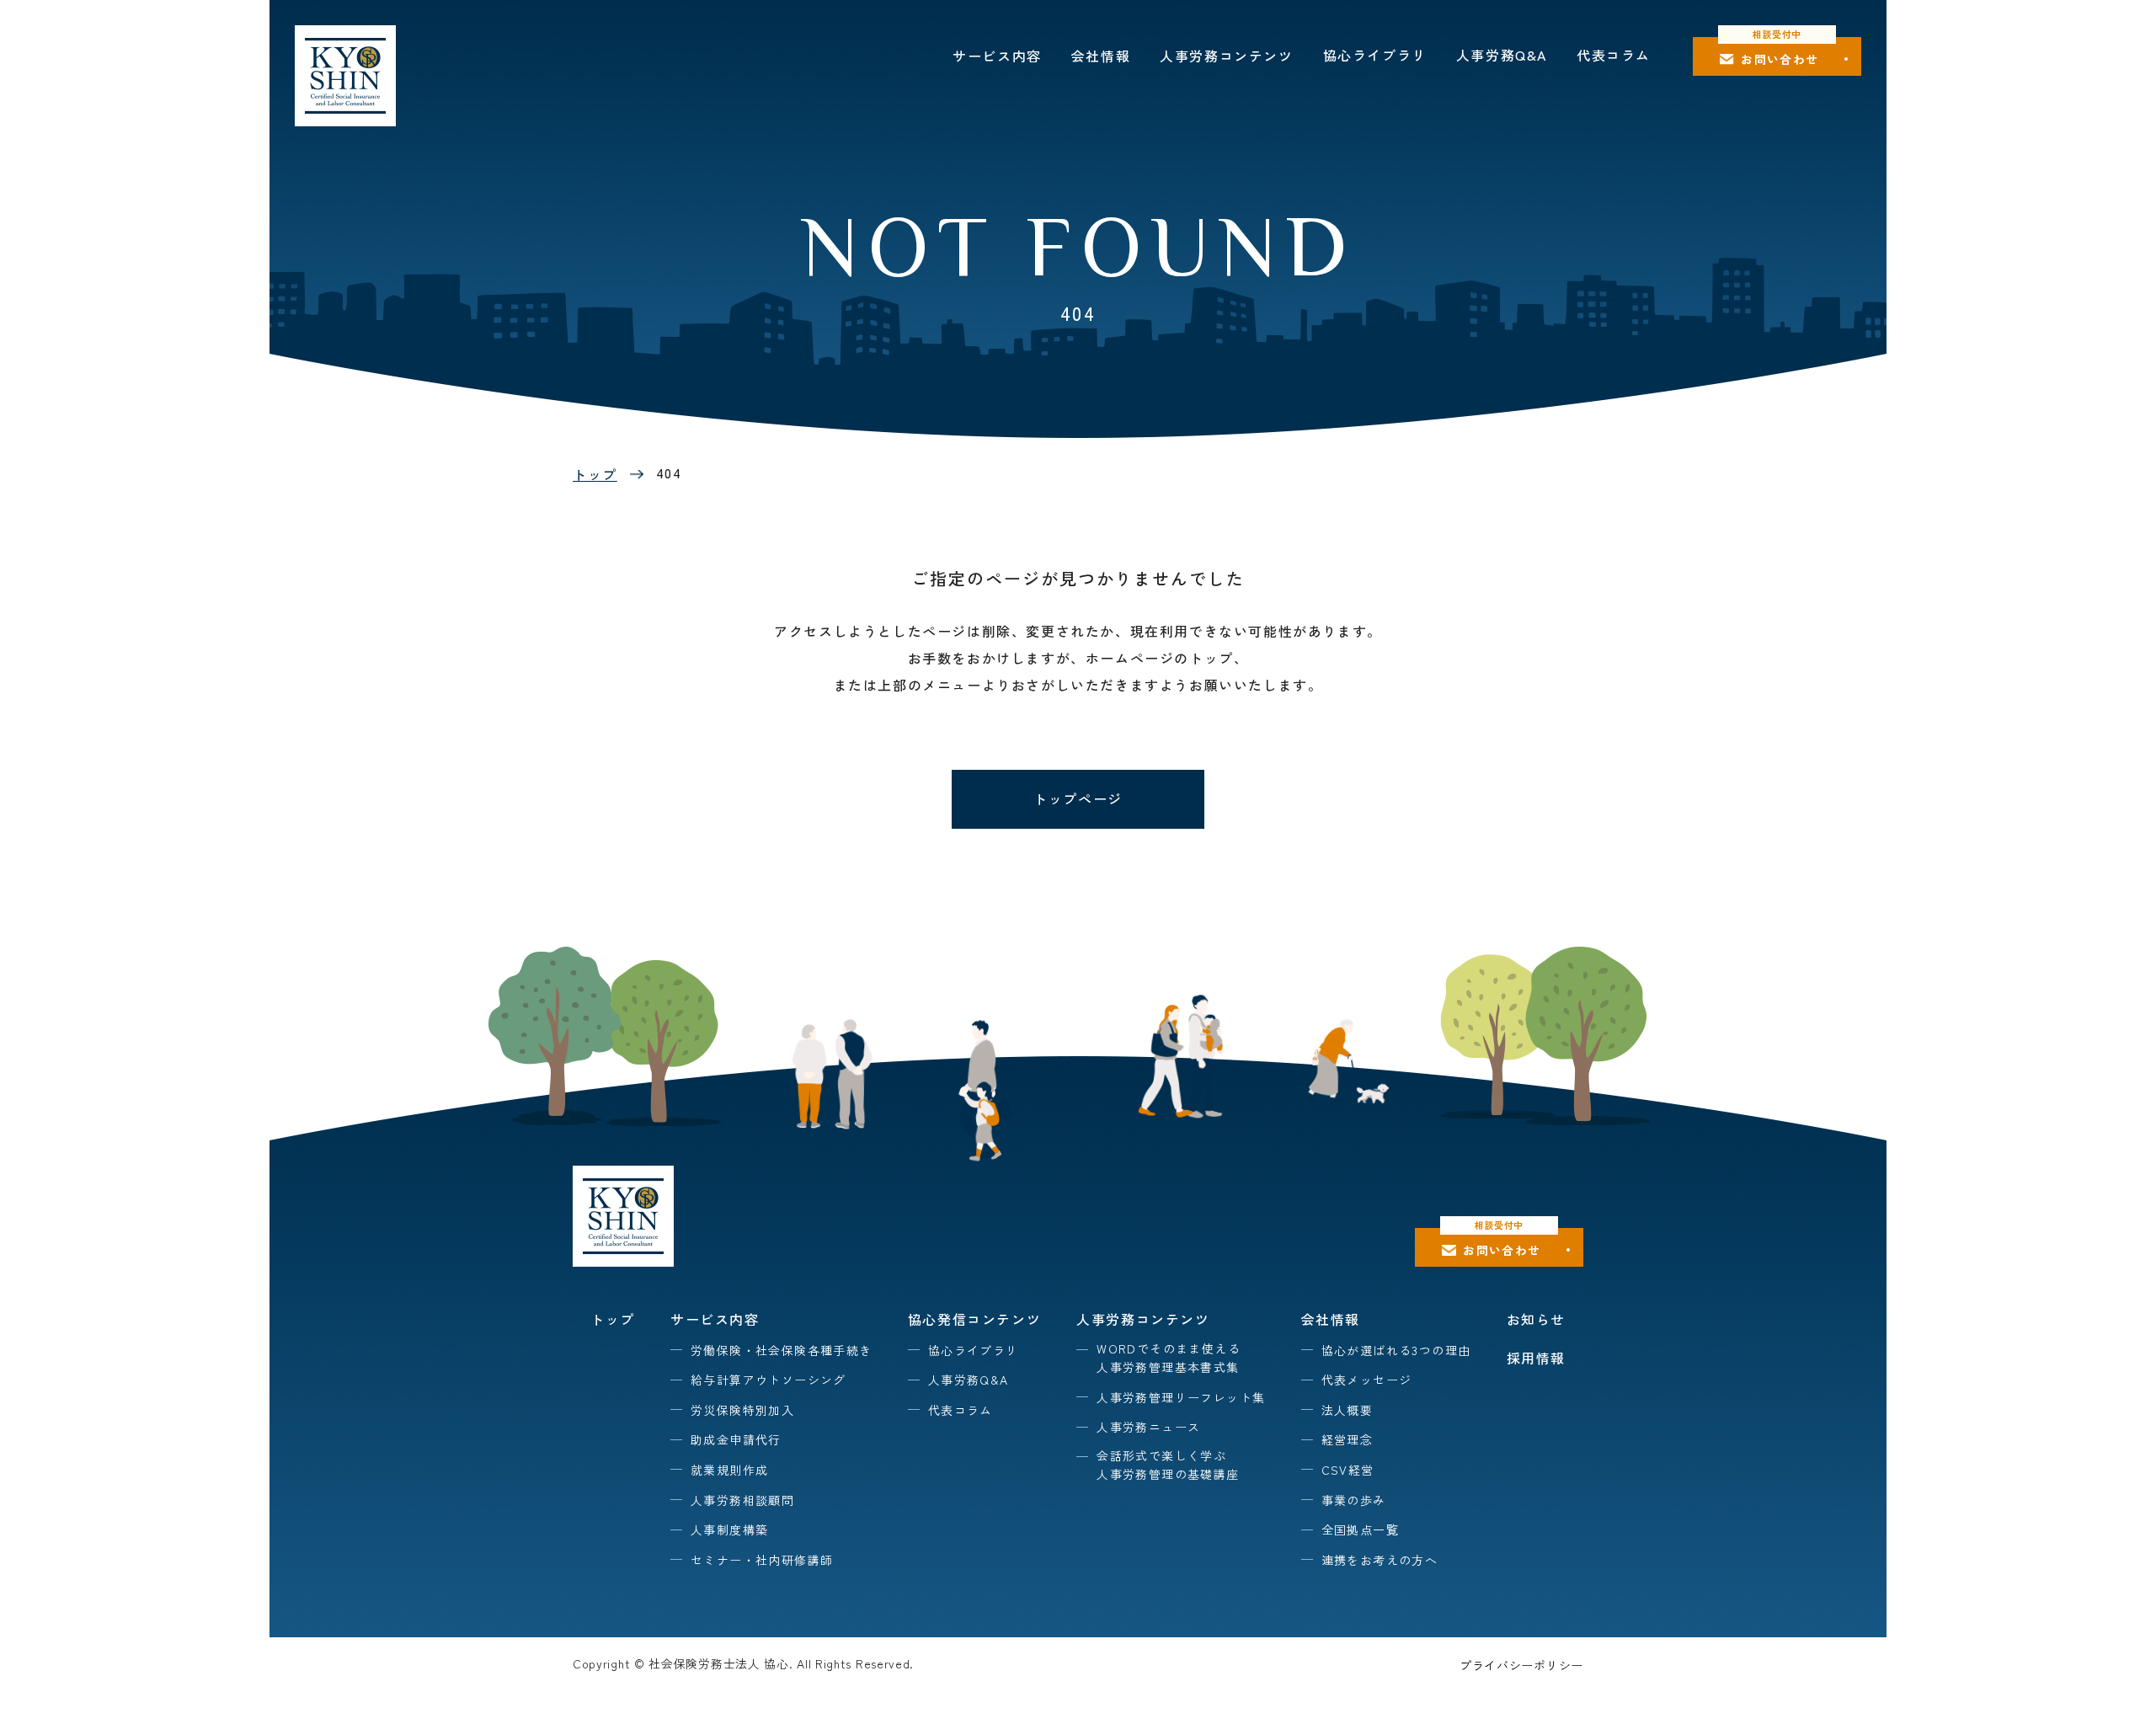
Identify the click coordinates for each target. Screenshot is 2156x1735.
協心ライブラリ (1375, 55)
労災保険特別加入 (742, 1410)
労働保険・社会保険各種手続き (782, 1350)
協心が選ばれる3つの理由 (1396, 1350)
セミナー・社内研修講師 (762, 1560)
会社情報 (1101, 56)
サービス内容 (997, 56)
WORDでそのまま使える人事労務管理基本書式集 (1169, 1358)
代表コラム (1614, 55)
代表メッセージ (1367, 1380)
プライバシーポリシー (1521, 1665)
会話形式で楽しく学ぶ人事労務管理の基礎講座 (1168, 1465)
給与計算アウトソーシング (768, 1380)
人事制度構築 (729, 1529)
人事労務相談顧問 (742, 1500)
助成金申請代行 (736, 1439)
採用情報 (1536, 1358)
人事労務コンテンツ (1226, 56)
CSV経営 (1348, 1470)
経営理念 (1347, 1439)
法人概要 (1347, 1410)
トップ (595, 474)
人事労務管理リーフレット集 (1181, 1397)
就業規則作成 (729, 1470)
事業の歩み (1354, 1500)
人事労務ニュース (1148, 1427)
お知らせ (1536, 1319)
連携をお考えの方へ (1380, 1560)
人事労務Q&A (1502, 55)
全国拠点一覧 (1360, 1529)
